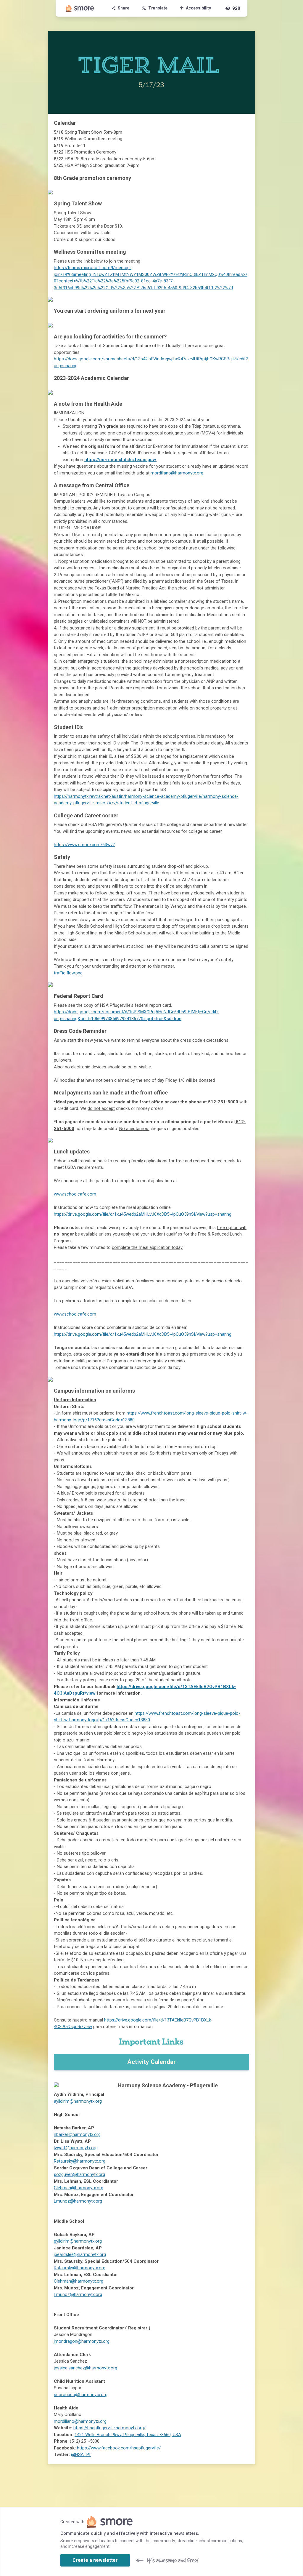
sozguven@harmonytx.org (79, 2174)
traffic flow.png (68, 973)
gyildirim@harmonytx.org (78, 2241)
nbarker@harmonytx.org (77, 2134)
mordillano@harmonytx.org (177, 473)
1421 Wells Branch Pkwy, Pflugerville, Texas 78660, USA (128, 2435)
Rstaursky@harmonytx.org (80, 2161)
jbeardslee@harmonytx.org (80, 2254)
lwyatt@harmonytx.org (76, 2148)
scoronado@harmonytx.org (81, 2395)
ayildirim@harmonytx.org (78, 2101)
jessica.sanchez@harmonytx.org (86, 2368)
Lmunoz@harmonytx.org (78, 2201)
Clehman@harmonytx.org (79, 2188)
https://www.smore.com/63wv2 (84, 845)
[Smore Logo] (80, 8)
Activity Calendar (151, 2062)
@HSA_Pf (81, 2454)
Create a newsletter (95, 2560)
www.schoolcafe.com (75, 1194)
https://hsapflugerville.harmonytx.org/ (109, 2428)
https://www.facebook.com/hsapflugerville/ (119, 2448)
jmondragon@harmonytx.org (82, 2341)
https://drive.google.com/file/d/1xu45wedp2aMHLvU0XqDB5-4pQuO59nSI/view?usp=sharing (143, 1214)
